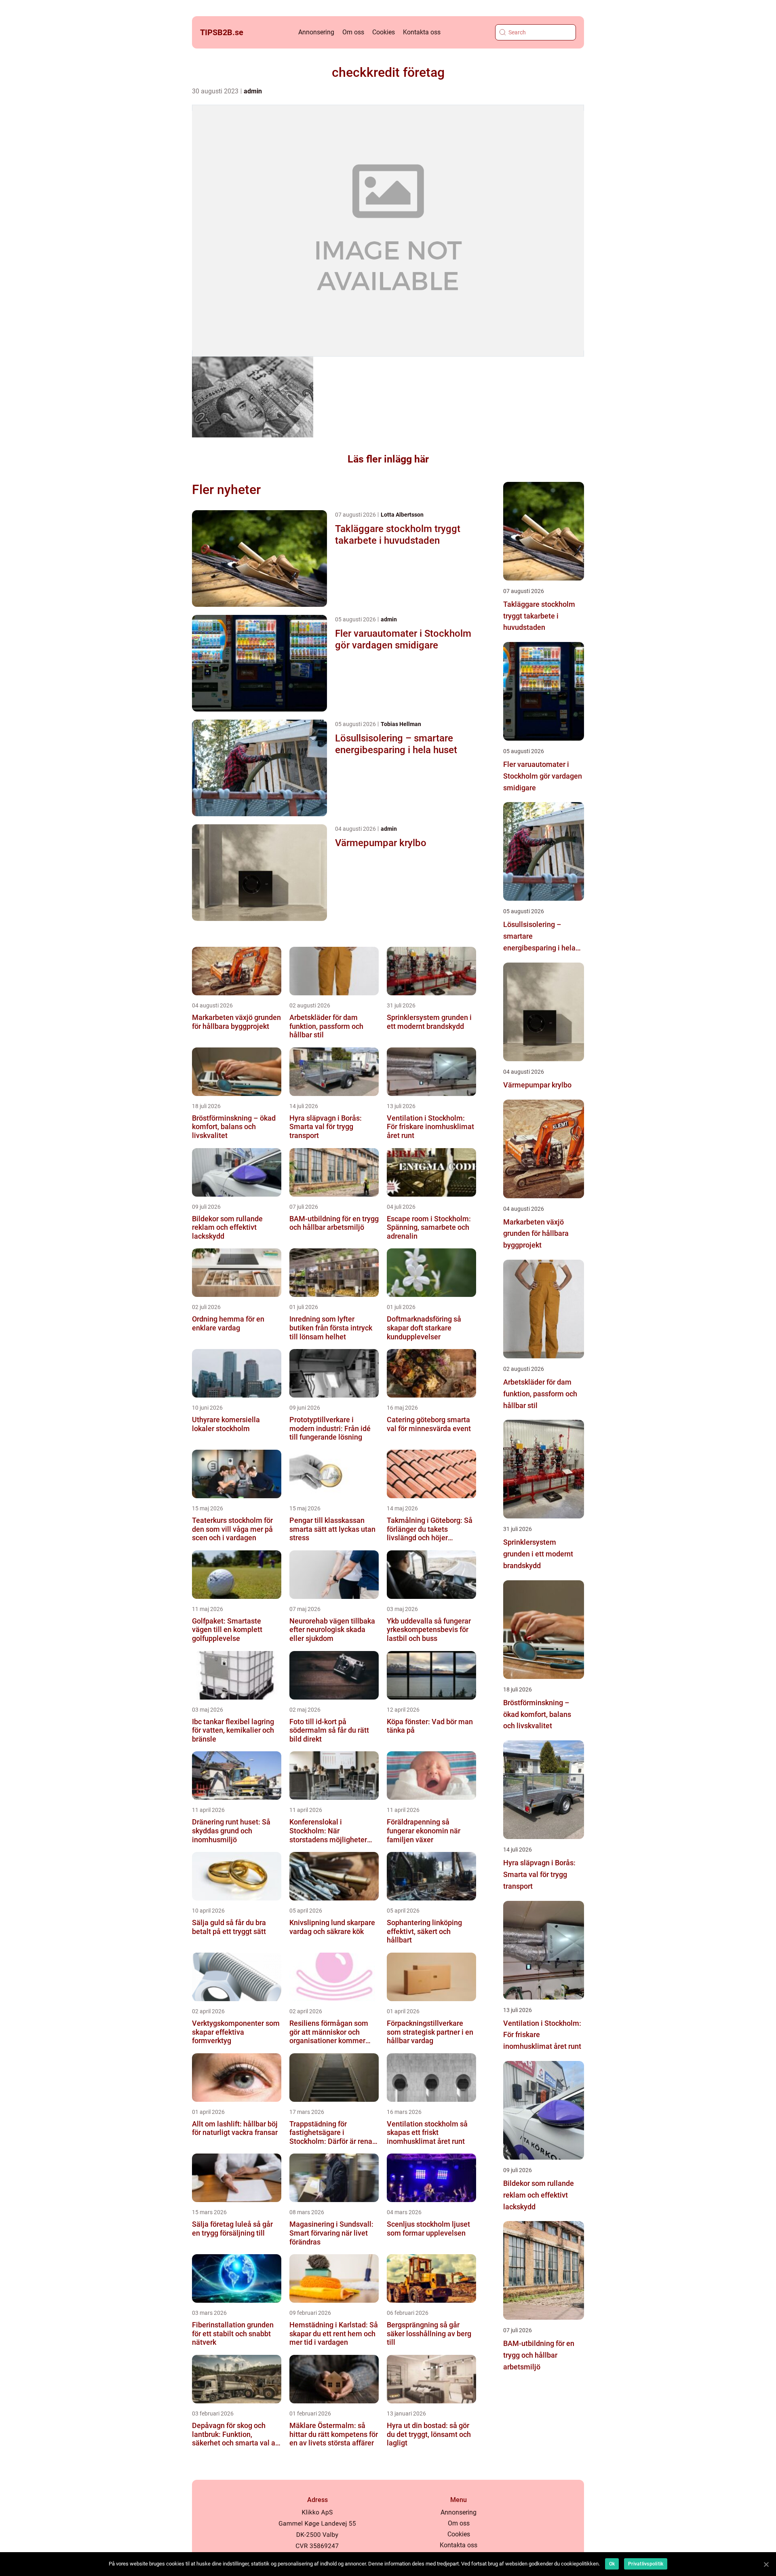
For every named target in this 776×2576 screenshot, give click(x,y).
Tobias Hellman (401, 724)
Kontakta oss (422, 32)
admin (253, 91)
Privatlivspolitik (646, 2564)
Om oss (353, 32)
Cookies (384, 32)
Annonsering (316, 32)
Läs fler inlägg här (388, 459)
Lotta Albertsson (402, 515)
